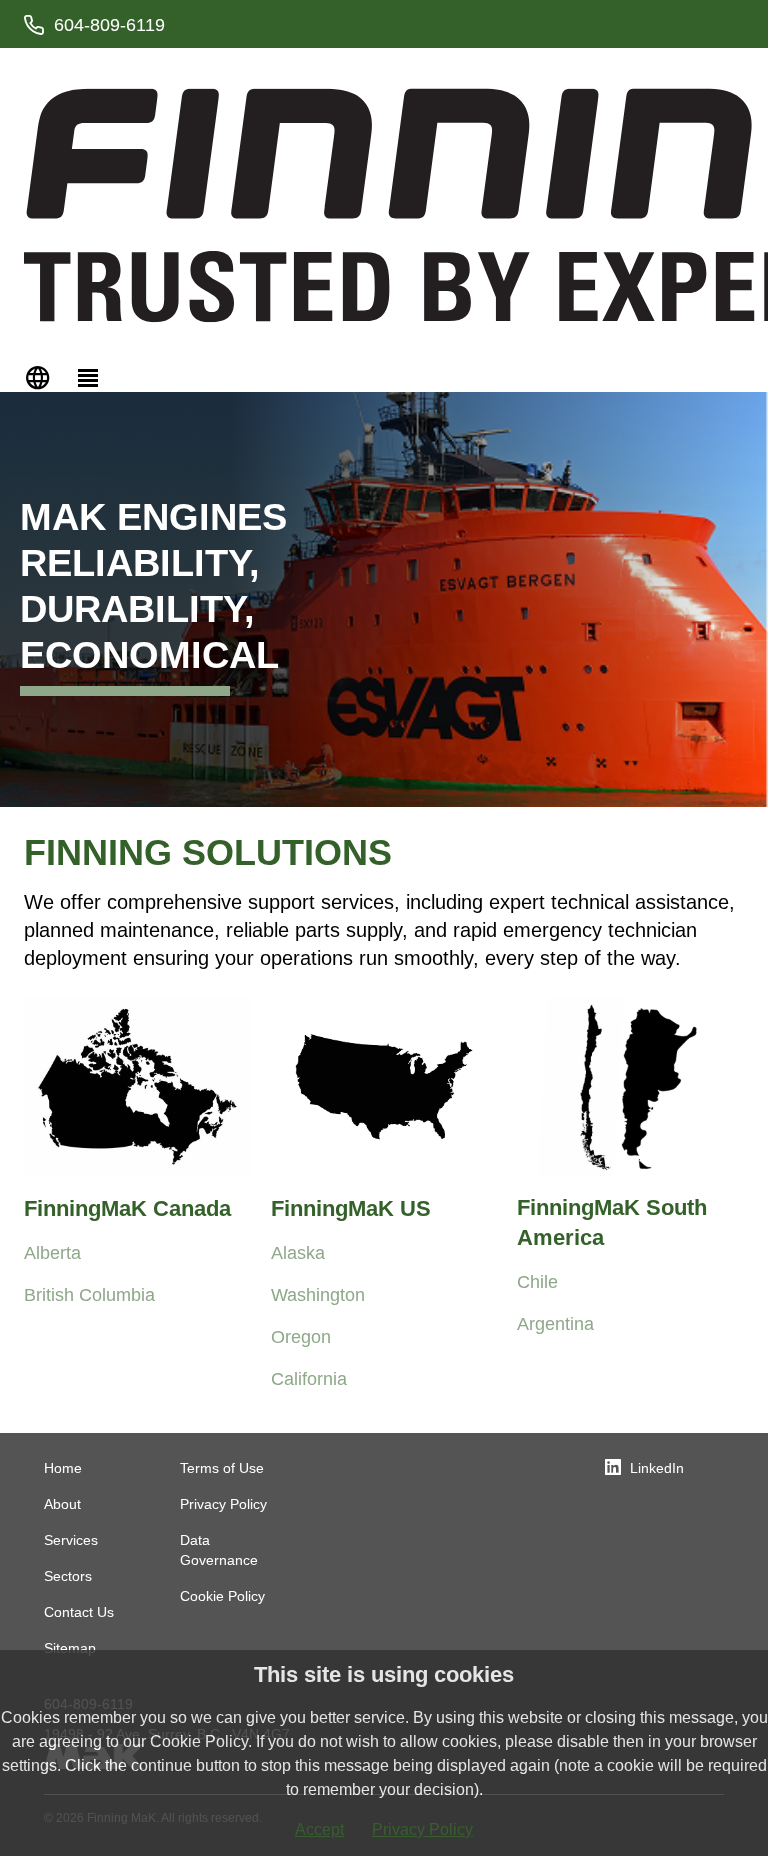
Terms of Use (222, 1468)
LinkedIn (657, 1468)
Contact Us (79, 1612)
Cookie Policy (222, 1596)
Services (71, 1540)
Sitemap (70, 1648)
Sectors (68, 1576)
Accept (319, 1829)
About (62, 1504)
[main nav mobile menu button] (88, 376)
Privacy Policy (223, 1504)
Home (63, 1468)
